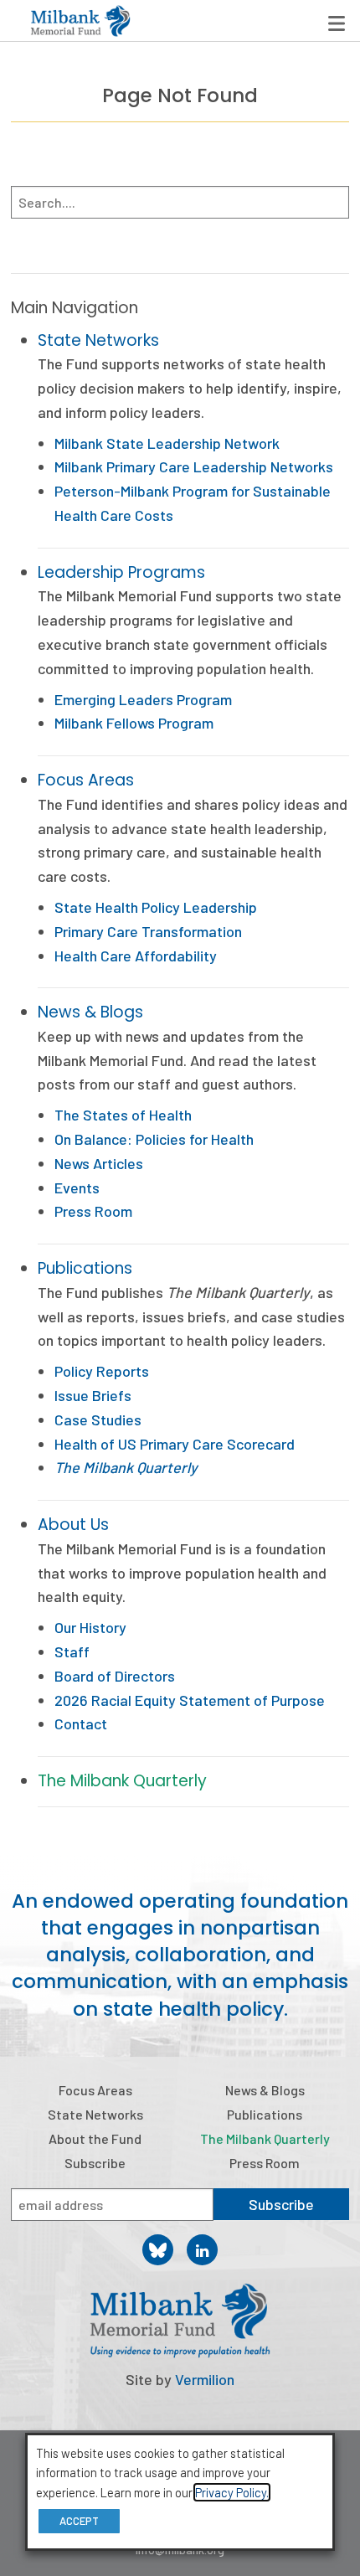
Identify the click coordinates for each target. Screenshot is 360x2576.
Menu (337, 23)
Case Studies (98, 1419)
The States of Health (123, 1115)
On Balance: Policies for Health (154, 1139)
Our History (90, 1627)
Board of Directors (115, 1676)
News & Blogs (90, 1012)
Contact (81, 1723)
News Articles (99, 1163)
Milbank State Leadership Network (167, 443)
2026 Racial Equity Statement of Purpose (190, 1700)
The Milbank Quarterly (122, 1781)
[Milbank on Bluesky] (158, 2250)
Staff (72, 1651)
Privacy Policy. (232, 2492)
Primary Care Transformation (148, 931)
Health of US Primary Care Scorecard (175, 1444)
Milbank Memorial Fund (80, 21)
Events (77, 1188)
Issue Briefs (93, 1395)
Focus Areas (86, 780)
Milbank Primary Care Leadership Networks (194, 466)
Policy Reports (102, 1371)
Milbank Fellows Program (134, 723)
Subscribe (95, 2163)
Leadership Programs (121, 572)
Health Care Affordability (136, 956)
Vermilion (205, 2379)
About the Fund (95, 2138)
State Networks (98, 340)
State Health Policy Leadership (156, 907)
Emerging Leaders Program (143, 699)
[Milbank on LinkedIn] (202, 2250)
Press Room (93, 1211)
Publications (85, 1268)
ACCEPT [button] (79, 2521)
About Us (73, 1525)
